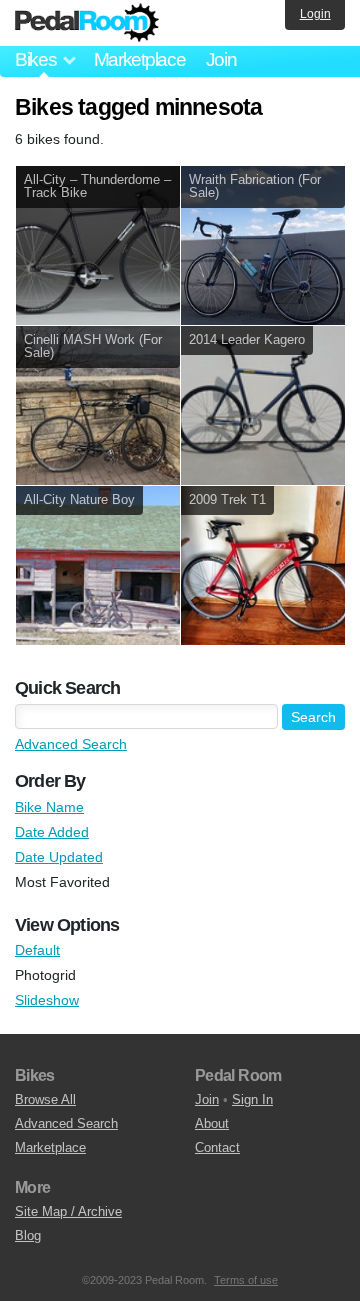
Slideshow (47, 1000)
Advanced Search (71, 744)
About (212, 1123)
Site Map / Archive (68, 1211)
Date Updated (59, 857)
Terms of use (246, 1280)
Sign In (252, 1099)
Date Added (52, 832)
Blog (28, 1235)
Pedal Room (87, 23)
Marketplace (140, 59)
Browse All (45, 1099)
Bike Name (49, 807)
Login (315, 14)
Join (221, 59)
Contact (217, 1147)
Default (37, 950)
